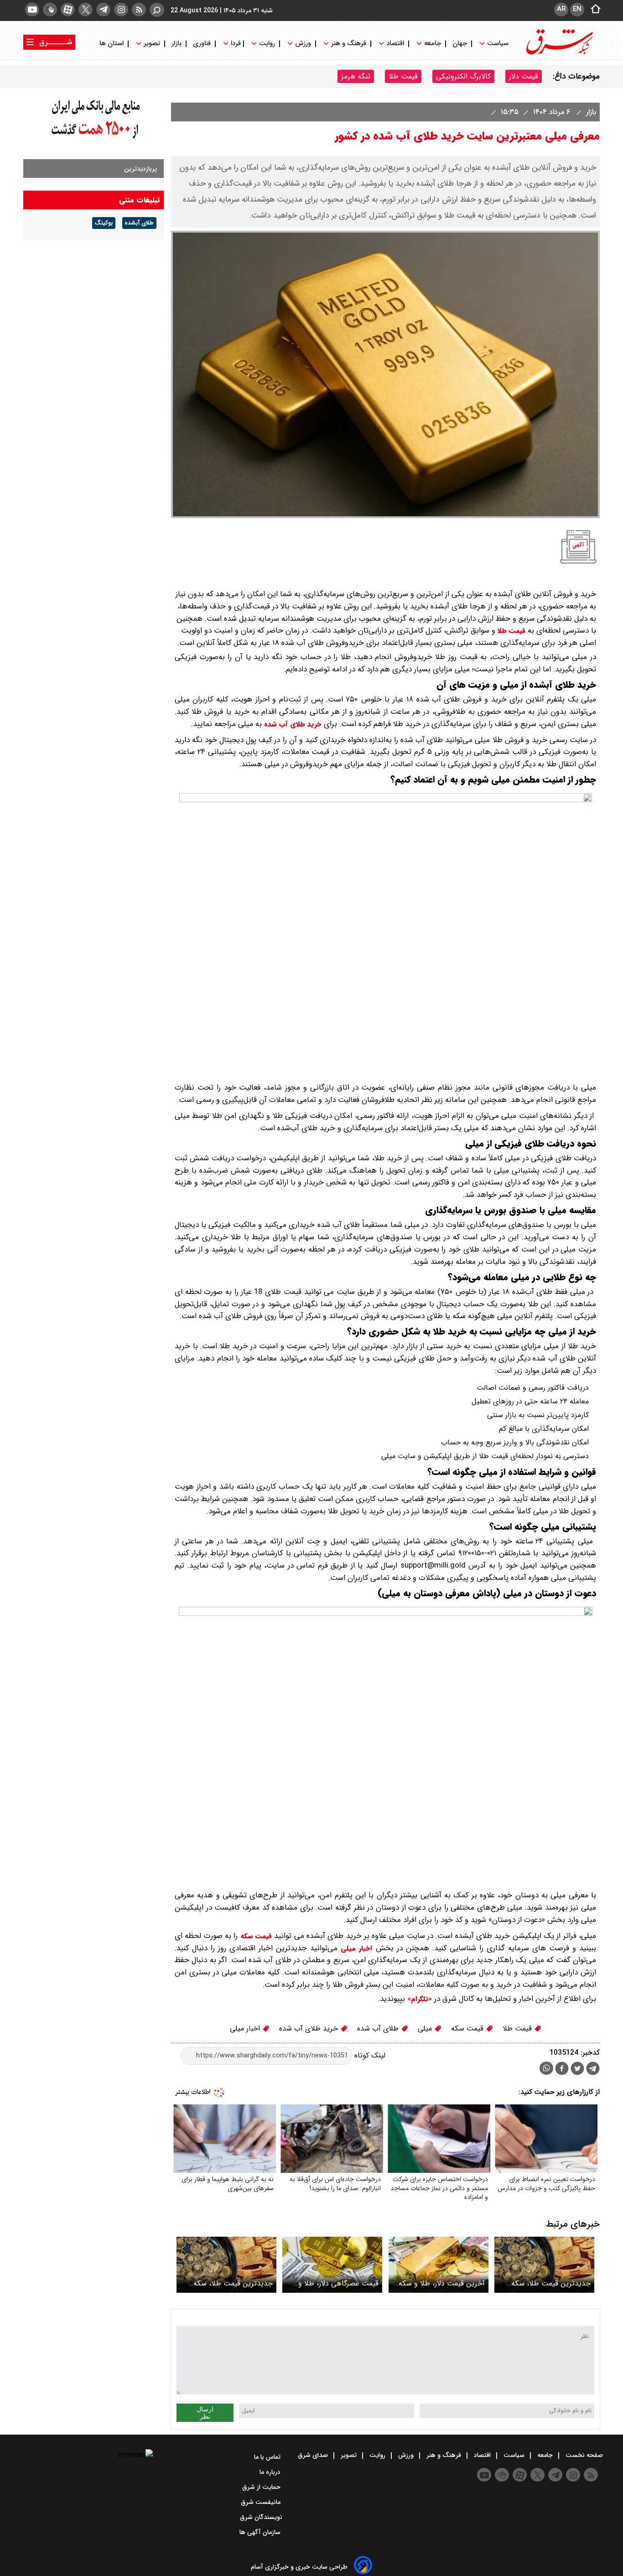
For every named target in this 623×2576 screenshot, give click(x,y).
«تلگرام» (418, 1999)
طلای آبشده (139, 223)
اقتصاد (395, 44)
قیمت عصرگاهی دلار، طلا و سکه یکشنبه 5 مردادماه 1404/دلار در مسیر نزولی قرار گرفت (333, 2283)
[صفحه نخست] (593, 10)
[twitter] (86, 10)
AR (561, 9)
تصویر (152, 44)
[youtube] (32, 10)
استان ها (112, 44)
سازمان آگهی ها (261, 2532)
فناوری (202, 44)
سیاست (498, 44)
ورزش (303, 44)
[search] (157, 10)
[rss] (139, 10)
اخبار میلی (356, 1948)
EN (577, 9)
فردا (235, 44)
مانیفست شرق (262, 2502)
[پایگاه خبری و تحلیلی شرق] (559, 54)
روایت (267, 44)
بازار (177, 44)
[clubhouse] (50, 10)
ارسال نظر (205, 2413)
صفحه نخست (583, 2455)
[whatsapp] (546, 2068)
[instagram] (121, 10)
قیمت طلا (403, 76)
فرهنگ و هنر (349, 44)
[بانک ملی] (93, 139)
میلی (426, 2028)
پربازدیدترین (140, 169)
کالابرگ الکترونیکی (463, 76)
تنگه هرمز (356, 76)
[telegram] (103, 10)
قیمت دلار (524, 76)
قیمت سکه (256, 1936)
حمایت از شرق (262, 2487)
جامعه (433, 44)
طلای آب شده (379, 2028)
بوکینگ (104, 223)
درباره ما (271, 2472)
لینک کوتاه (369, 2055)
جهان (460, 44)
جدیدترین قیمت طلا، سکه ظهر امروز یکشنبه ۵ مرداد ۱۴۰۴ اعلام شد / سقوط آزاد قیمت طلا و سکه (228, 2283)
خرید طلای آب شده (293, 724)
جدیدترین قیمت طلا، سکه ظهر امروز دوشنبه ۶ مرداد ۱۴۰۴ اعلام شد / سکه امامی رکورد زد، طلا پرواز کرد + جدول (546, 2283)
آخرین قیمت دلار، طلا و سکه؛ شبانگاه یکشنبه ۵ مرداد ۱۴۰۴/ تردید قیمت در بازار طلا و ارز (441, 2283)
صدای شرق (314, 2455)
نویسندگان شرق (261, 2517)
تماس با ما (268, 2457)
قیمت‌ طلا (511, 631)
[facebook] (562, 2070)
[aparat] (68, 10)
